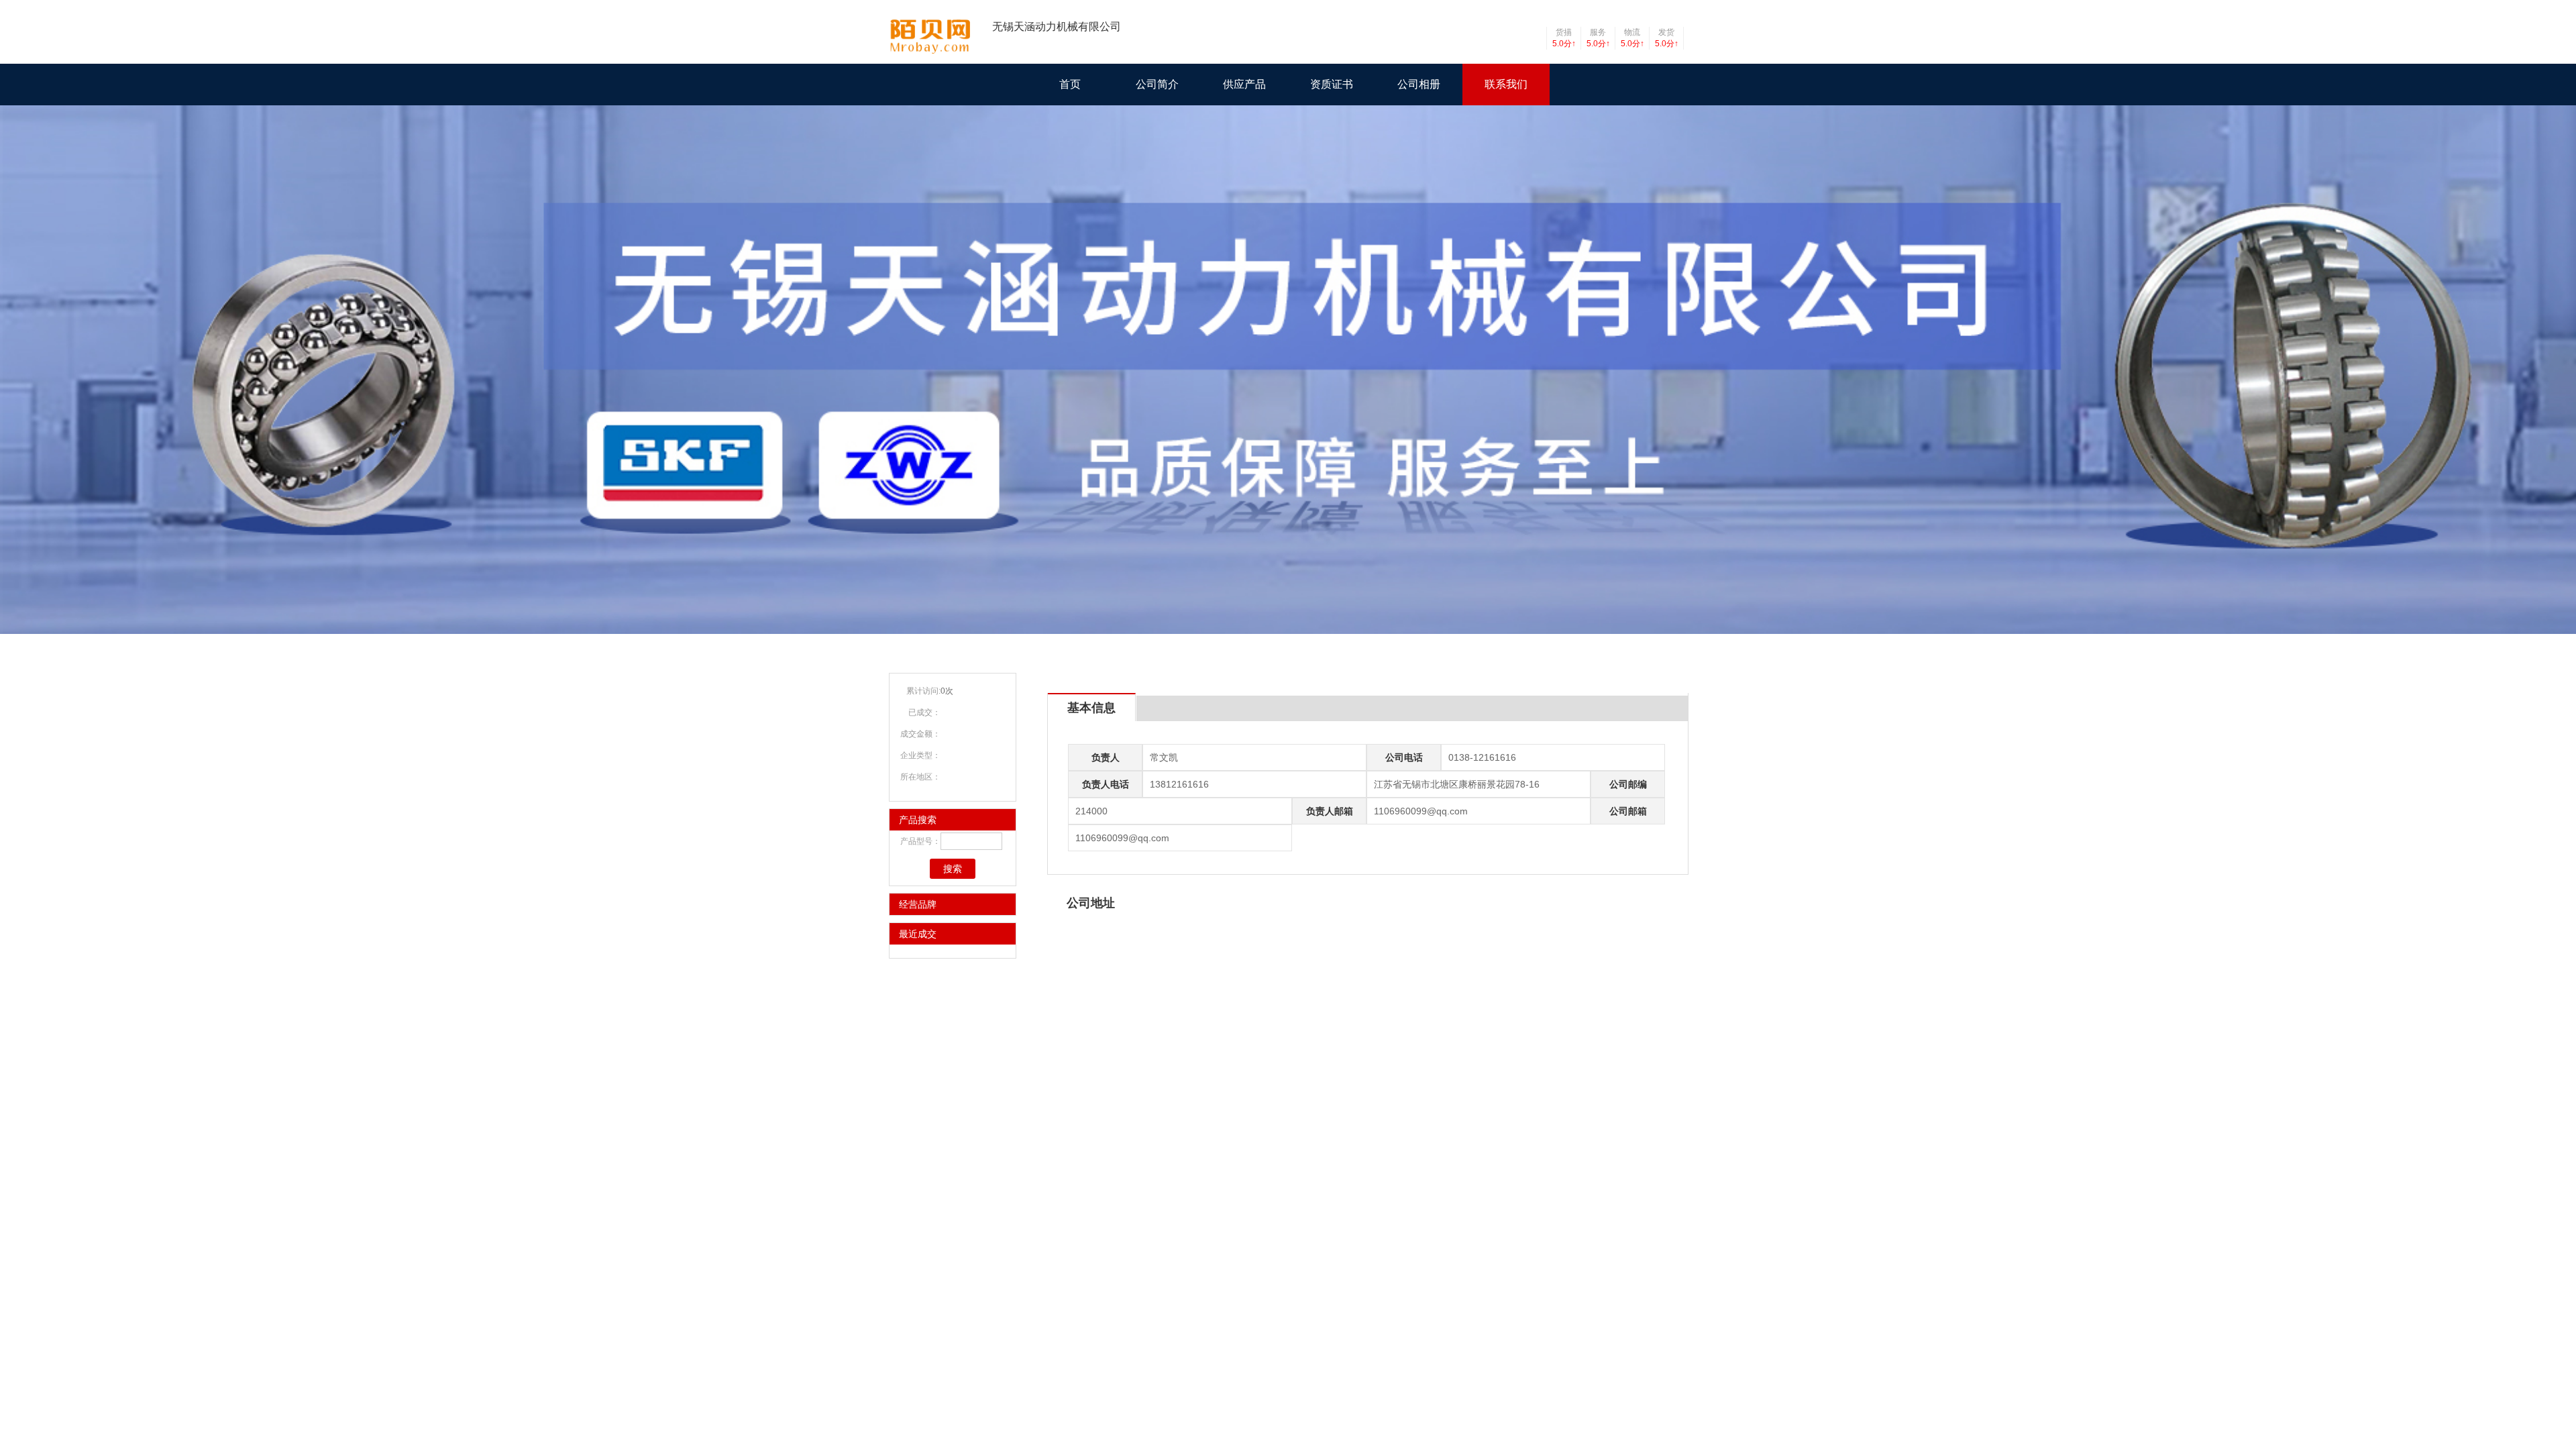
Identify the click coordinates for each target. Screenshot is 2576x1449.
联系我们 (1506, 84)
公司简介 (1157, 84)
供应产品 (1244, 84)
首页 (1070, 84)
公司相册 (1419, 84)
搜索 (953, 869)
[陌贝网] (932, 51)
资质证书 (1332, 84)
